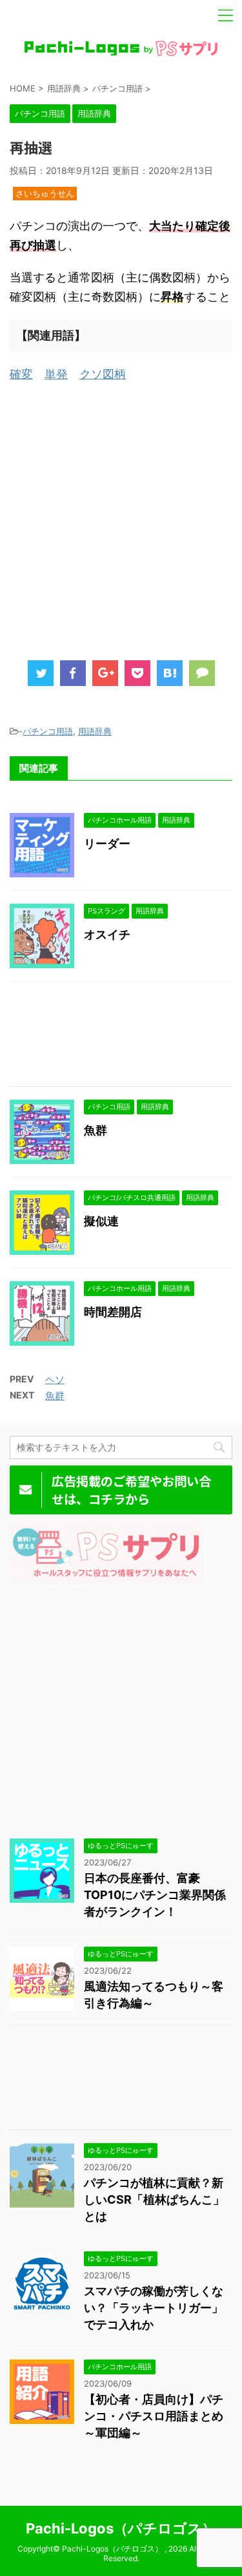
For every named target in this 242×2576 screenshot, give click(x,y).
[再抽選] (170, 673)
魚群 (96, 1130)
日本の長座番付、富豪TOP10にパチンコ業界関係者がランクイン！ (155, 1895)
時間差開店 (113, 1312)
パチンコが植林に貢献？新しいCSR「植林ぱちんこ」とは (154, 2199)
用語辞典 (95, 731)
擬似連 (101, 1221)
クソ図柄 (103, 374)
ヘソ (55, 1379)
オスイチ (107, 934)
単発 (56, 374)
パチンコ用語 (48, 731)
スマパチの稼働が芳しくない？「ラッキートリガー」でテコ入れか (154, 2308)
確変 (21, 374)
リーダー (107, 844)
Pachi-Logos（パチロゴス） (121, 2528)
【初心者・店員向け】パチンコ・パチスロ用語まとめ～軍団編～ (154, 2416)
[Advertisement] (121, 518)
